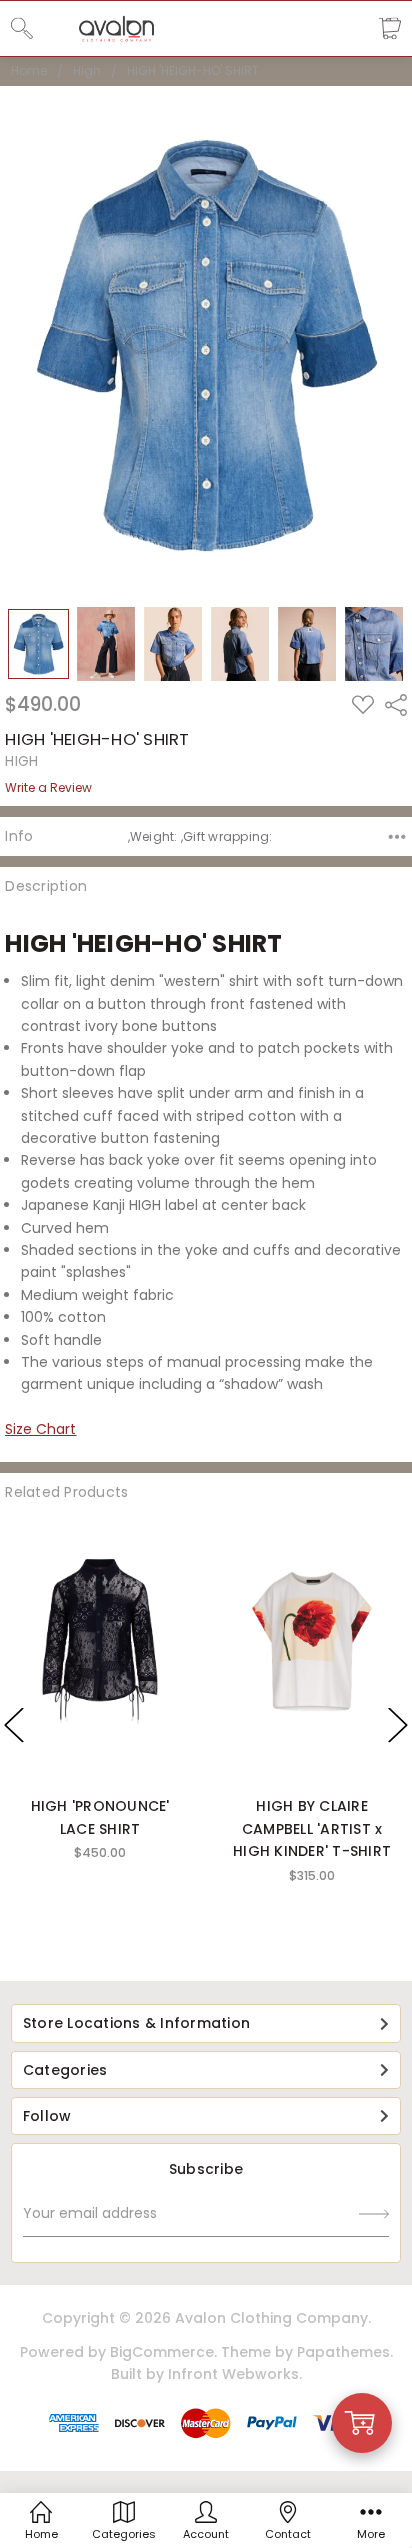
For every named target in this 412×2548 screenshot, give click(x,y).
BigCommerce (162, 2352)
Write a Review (48, 788)
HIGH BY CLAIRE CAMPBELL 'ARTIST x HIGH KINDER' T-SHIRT (312, 1828)
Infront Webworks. (235, 2374)
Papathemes (343, 2352)
